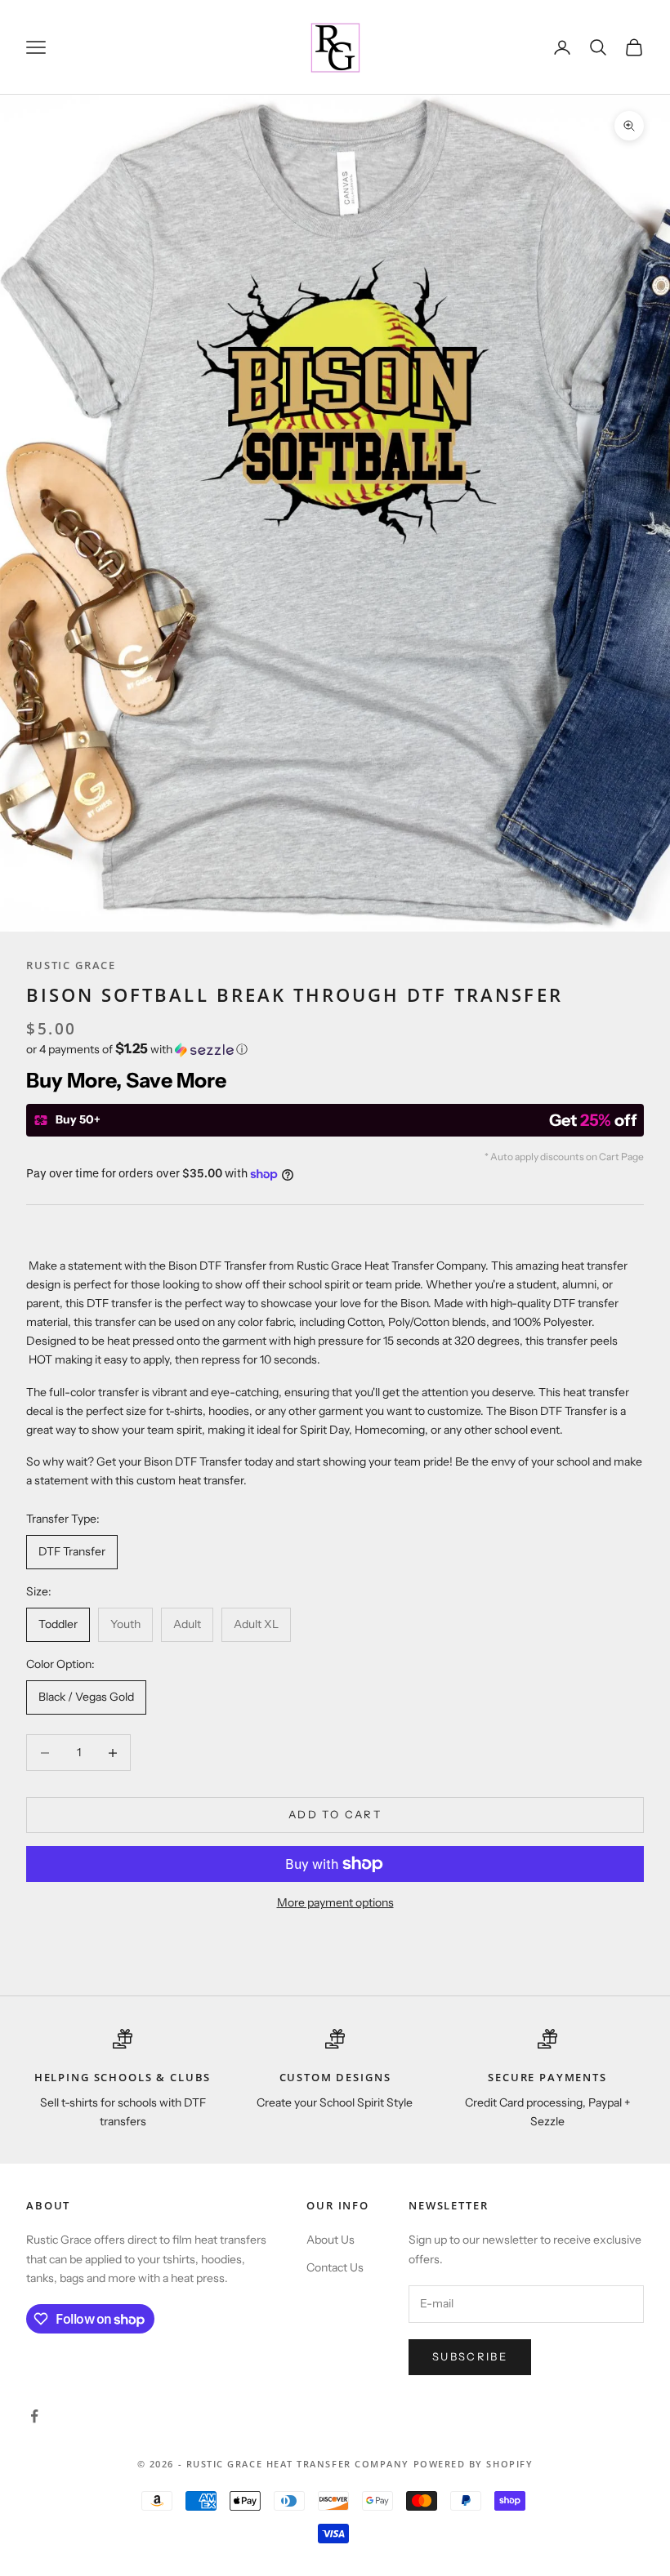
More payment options (335, 1902)
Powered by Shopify (473, 2464)
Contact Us (335, 2267)
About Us (331, 2240)
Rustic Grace (71, 965)
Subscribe (470, 2356)
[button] (335, 1049)
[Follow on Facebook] (34, 2416)
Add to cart (335, 1814)
